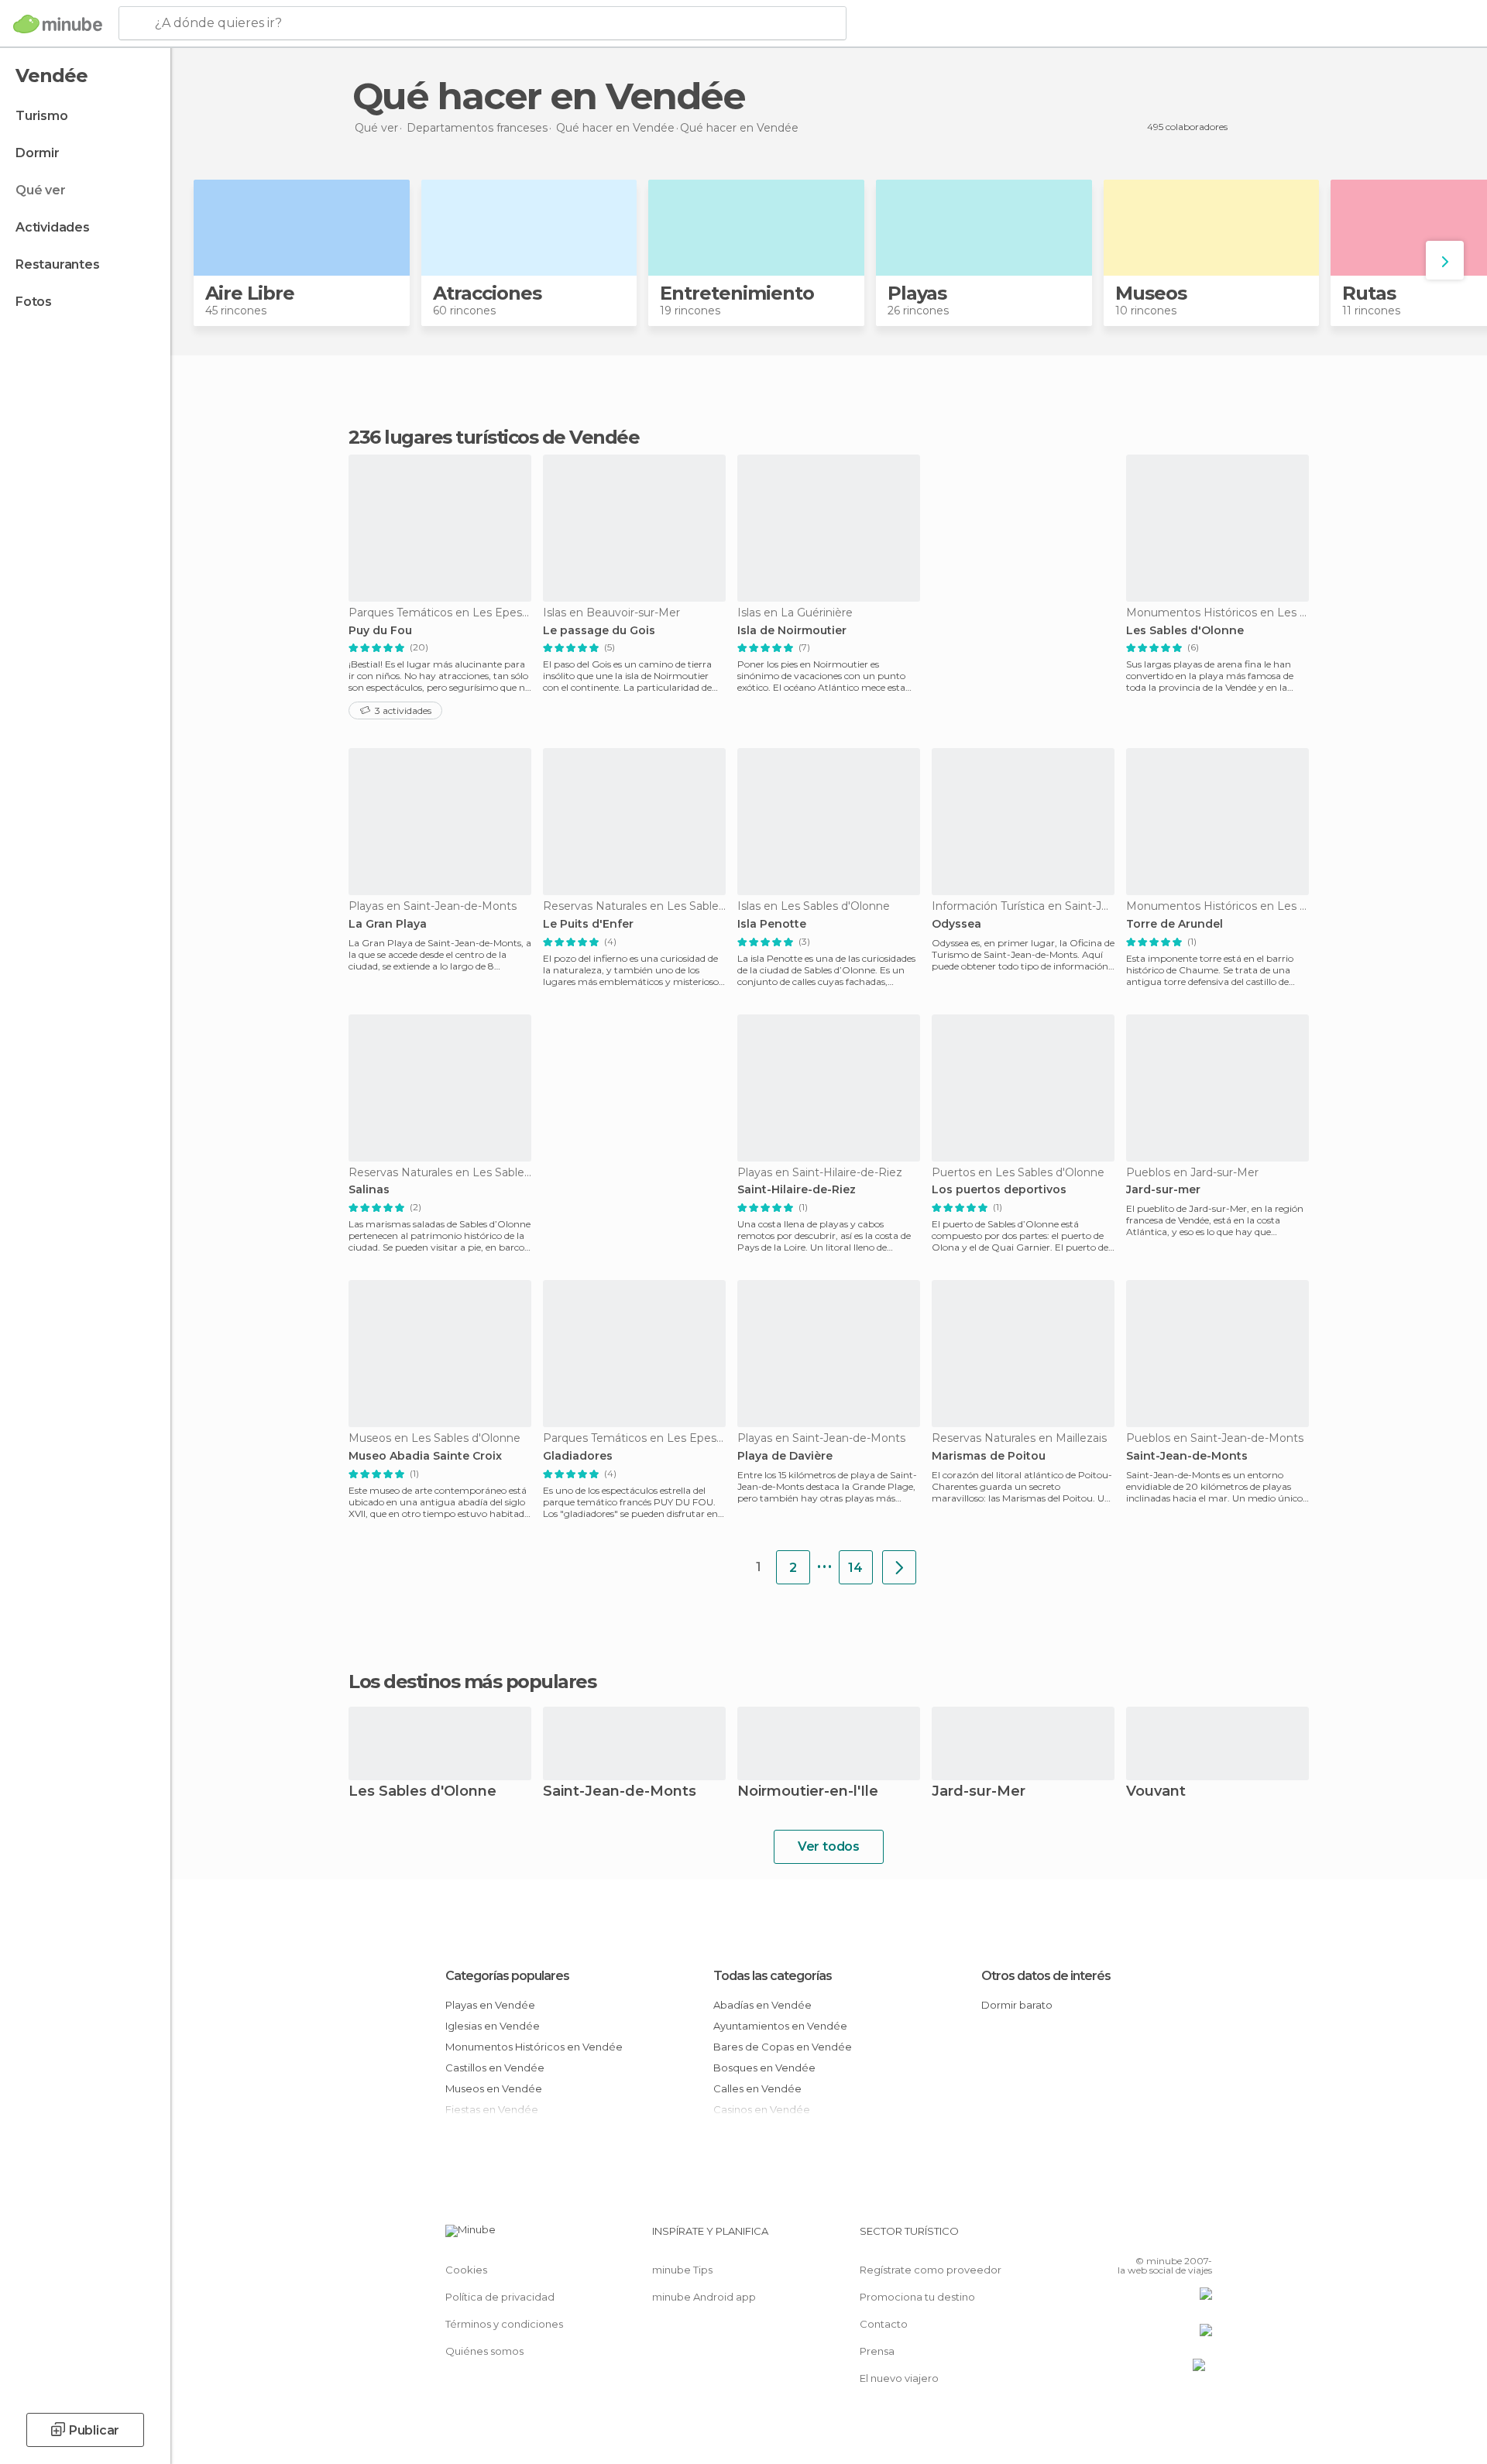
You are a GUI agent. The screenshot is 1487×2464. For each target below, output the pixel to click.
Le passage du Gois (599, 631)
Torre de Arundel (1174, 924)
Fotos (34, 302)
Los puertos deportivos (999, 1190)
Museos (1151, 293)
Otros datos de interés (1046, 1976)
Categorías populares (507, 1976)
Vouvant (1156, 1792)
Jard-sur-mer (1163, 1190)
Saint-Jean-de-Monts (1187, 1456)
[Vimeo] (1175, 2237)
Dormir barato (1017, 2005)
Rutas (1369, 293)
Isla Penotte (772, 924)
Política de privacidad (500, 2297)
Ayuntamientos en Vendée (780, 2026)
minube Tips (682, 2270)
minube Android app (704, 2297)
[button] (1445, 260)
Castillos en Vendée (495, 2068)
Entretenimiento (737, 293)
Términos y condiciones (504, 2324)
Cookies (466, 2270)
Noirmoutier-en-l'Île (808, 1792)
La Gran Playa (388, 924)
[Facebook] (1124, 2237)
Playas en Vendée (490, 2005)
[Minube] (58, 24)
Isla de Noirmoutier (792, 631)
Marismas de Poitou (989, 1456)
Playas (917, 293)
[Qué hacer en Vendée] (899, 1567)
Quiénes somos (484, 2351)
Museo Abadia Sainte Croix (425, 1456)
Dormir (38, 153)
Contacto (884, 2324)
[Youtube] (1200, 2237)
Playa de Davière (785, 1456)
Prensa (877, 2351)
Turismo (42, 116)
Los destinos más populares (472, 1682)
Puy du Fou (380, 631)
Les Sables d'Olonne (1185, 631)
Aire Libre (250, 293)
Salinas (369, 1190)
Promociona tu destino (917, 2297)
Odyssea (956, 924)
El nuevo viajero (899, 2378)
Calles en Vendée (757, 2088)
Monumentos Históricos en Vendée (534, 2047)
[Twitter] (1149, 2237)
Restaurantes (58, 264)
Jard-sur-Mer (979, 1792)
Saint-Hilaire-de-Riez (797, 1190)
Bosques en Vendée (764, 2068)
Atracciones (487, 293)
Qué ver (41, 190)
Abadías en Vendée (762, 2005)
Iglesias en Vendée (493, 2026)
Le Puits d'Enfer (588, 924)
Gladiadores (578, 1456)
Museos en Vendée (494, 2088)
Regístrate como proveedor (931, 2270)
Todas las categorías (773, 1976)
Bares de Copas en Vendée (783, 2047)
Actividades (53, 227)
